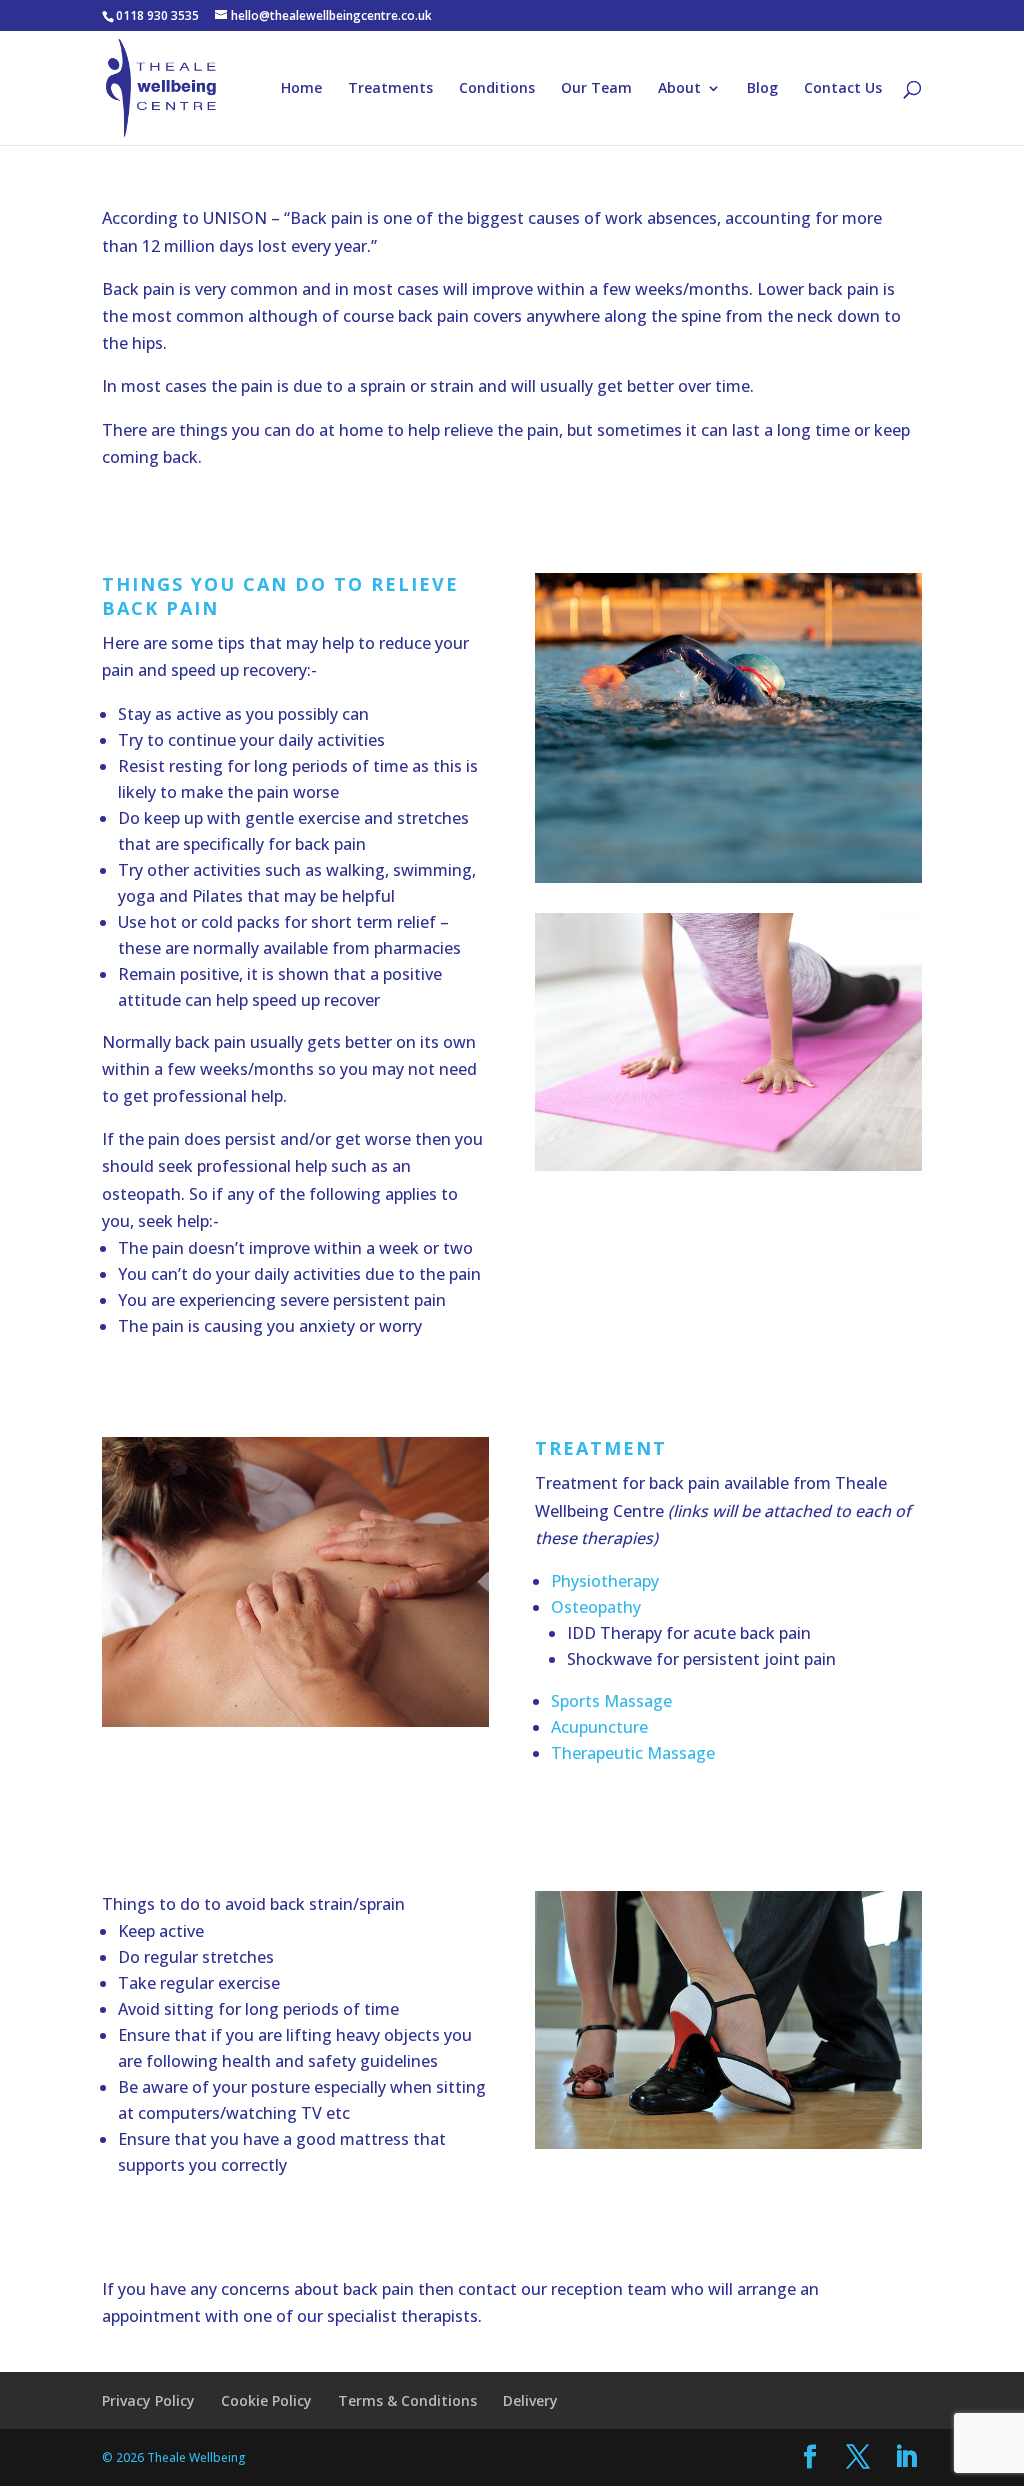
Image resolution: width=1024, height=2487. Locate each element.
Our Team (596, 89)
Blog (762, 89)
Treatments (390, 89)
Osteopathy (596, 1607)
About (679, 89)
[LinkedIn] (906, 2457)
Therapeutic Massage (633, 1753)
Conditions (497, 89)
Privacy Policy (148, 2400)
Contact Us (843, 89)
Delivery (530, 2400)
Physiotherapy (605, 1581)
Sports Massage (611, 1701)
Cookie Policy (266, 2400)
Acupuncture (599, 1727)
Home (301, 89)
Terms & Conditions (407, 2400)
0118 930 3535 (157, 15)
